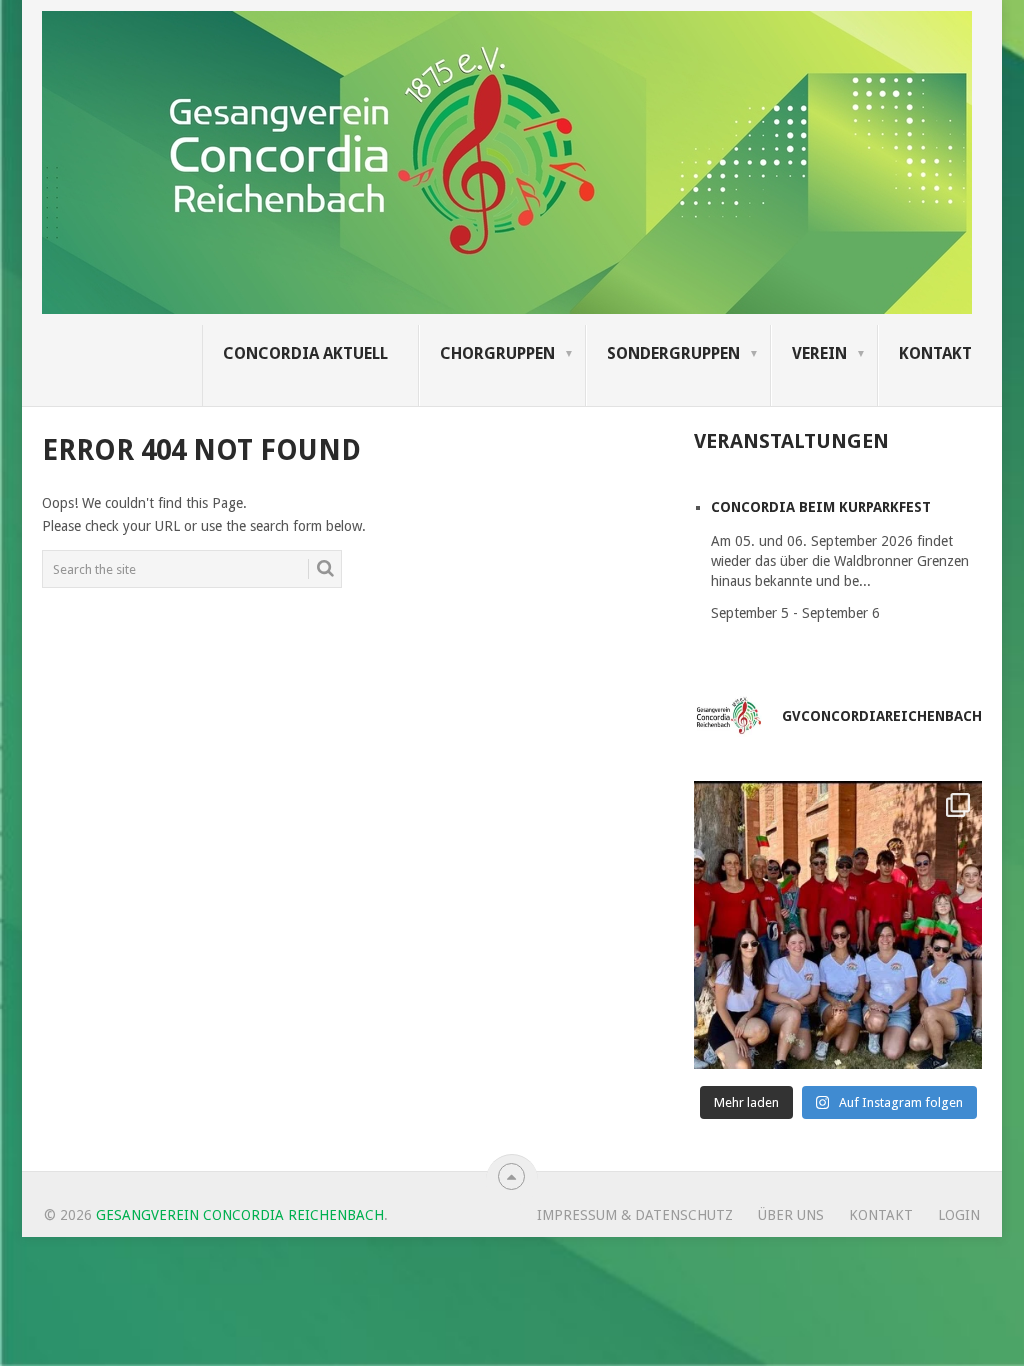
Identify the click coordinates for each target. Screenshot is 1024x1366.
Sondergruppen (673, 353)
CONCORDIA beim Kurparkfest (821, 507)
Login (959, 1215)
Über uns (791, 1215)
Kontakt (935, 353)
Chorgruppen (497, 353)
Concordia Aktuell (305, 353)
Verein (819, 353)
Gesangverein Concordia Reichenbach (240, 1215)
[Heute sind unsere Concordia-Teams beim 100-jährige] (838, 925)
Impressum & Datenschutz (635, 1215)
